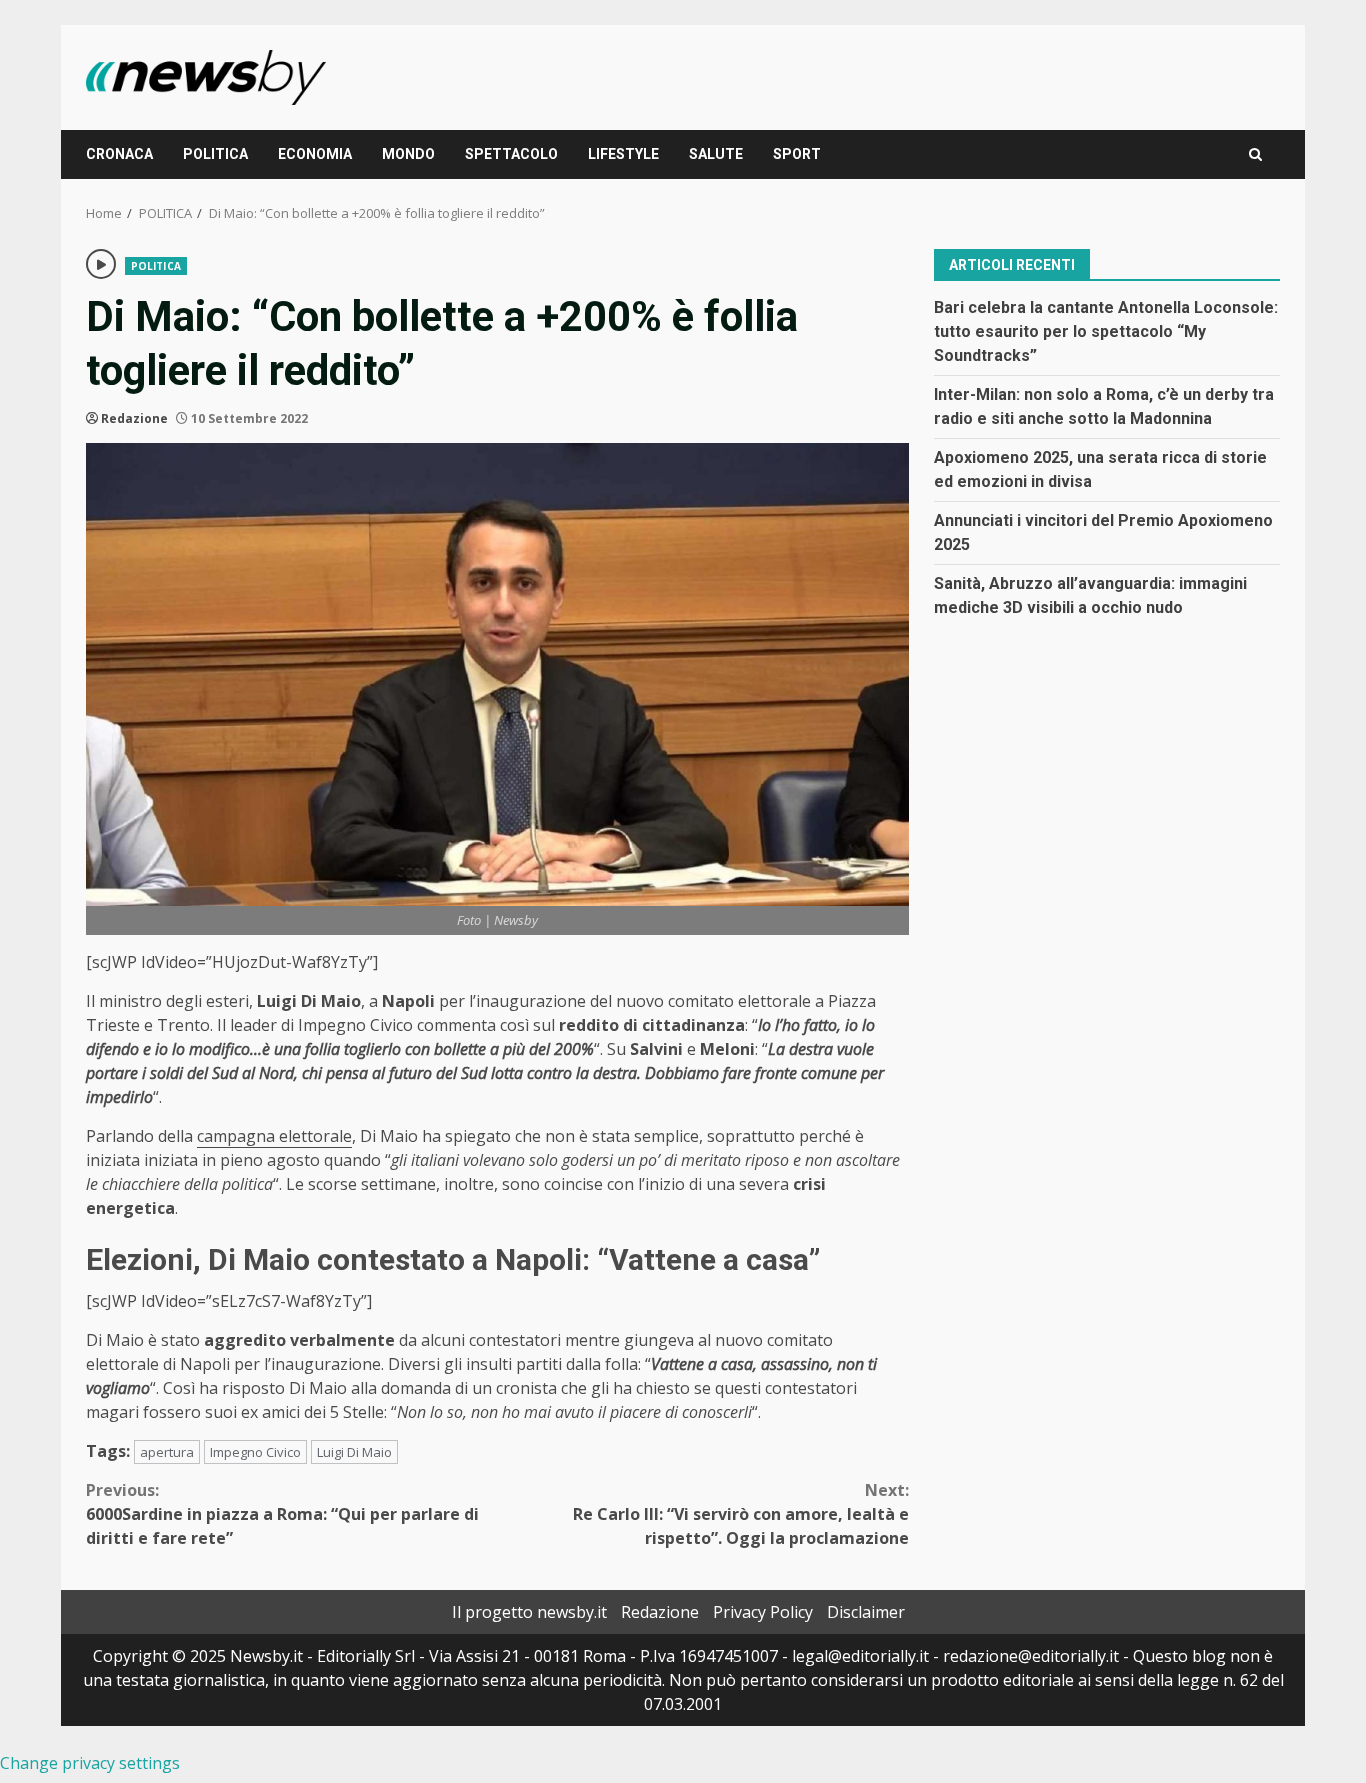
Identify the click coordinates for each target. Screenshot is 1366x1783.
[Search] (1255, 154)
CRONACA (119, 154)
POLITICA (215, 154)
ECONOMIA (315, 154)
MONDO (408, 154)
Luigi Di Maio (354, 1452)
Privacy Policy (763, 1612)
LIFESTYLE (623, 154)
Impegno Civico (255, 1452)
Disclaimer (866, 1612)
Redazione (134, 418)
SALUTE (716, 154)
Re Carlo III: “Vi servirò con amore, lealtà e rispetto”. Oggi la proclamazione (741, 1514)
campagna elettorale (274, 1136)
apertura (167, 1452)
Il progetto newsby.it (529, 1612)
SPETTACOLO (511, 154)
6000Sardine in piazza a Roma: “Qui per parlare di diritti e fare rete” (282, 1514)
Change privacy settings (90, 1763)
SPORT (797, 154)
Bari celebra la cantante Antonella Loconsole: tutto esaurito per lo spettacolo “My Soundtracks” (1106, 330)
